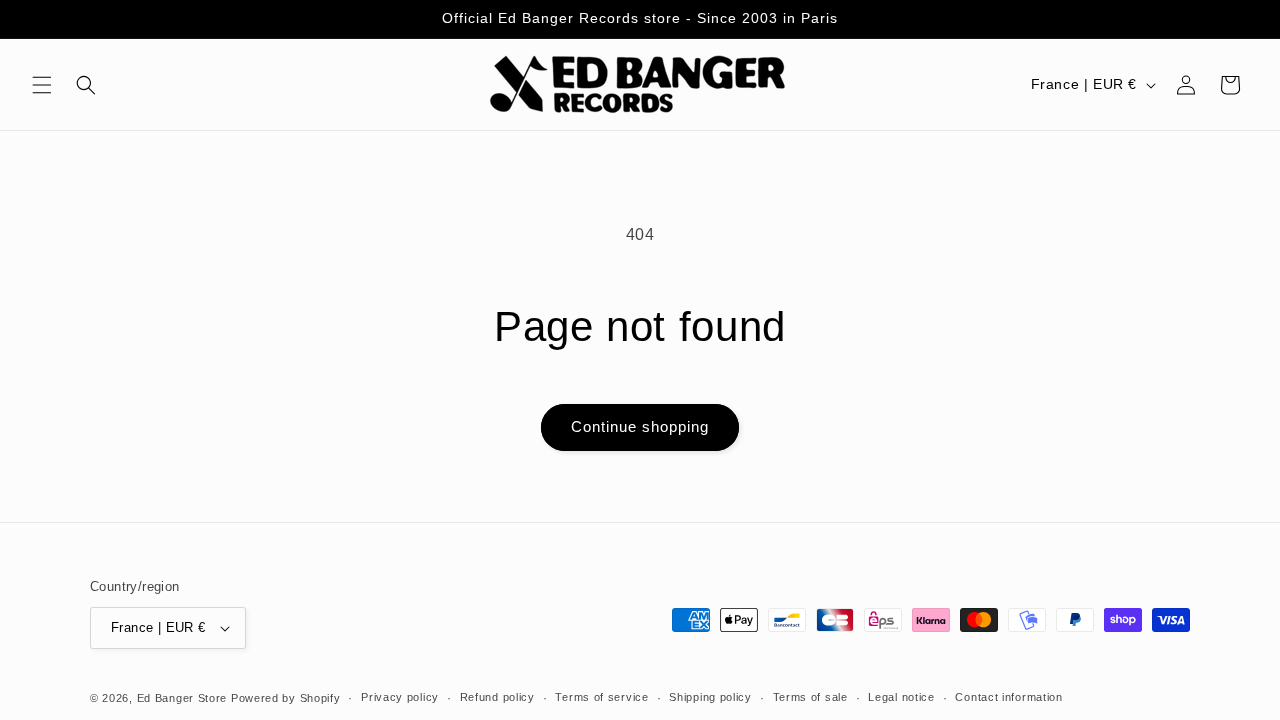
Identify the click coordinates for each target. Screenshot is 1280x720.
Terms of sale (810, 697)
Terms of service (601, 697)
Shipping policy (710, 697)
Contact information (1008, 697)
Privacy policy (400, 697)
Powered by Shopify (286, 698)
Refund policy (497, 697)
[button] (42, 85)
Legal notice (901, 697)
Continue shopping (640, 426)
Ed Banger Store (182, 698)
